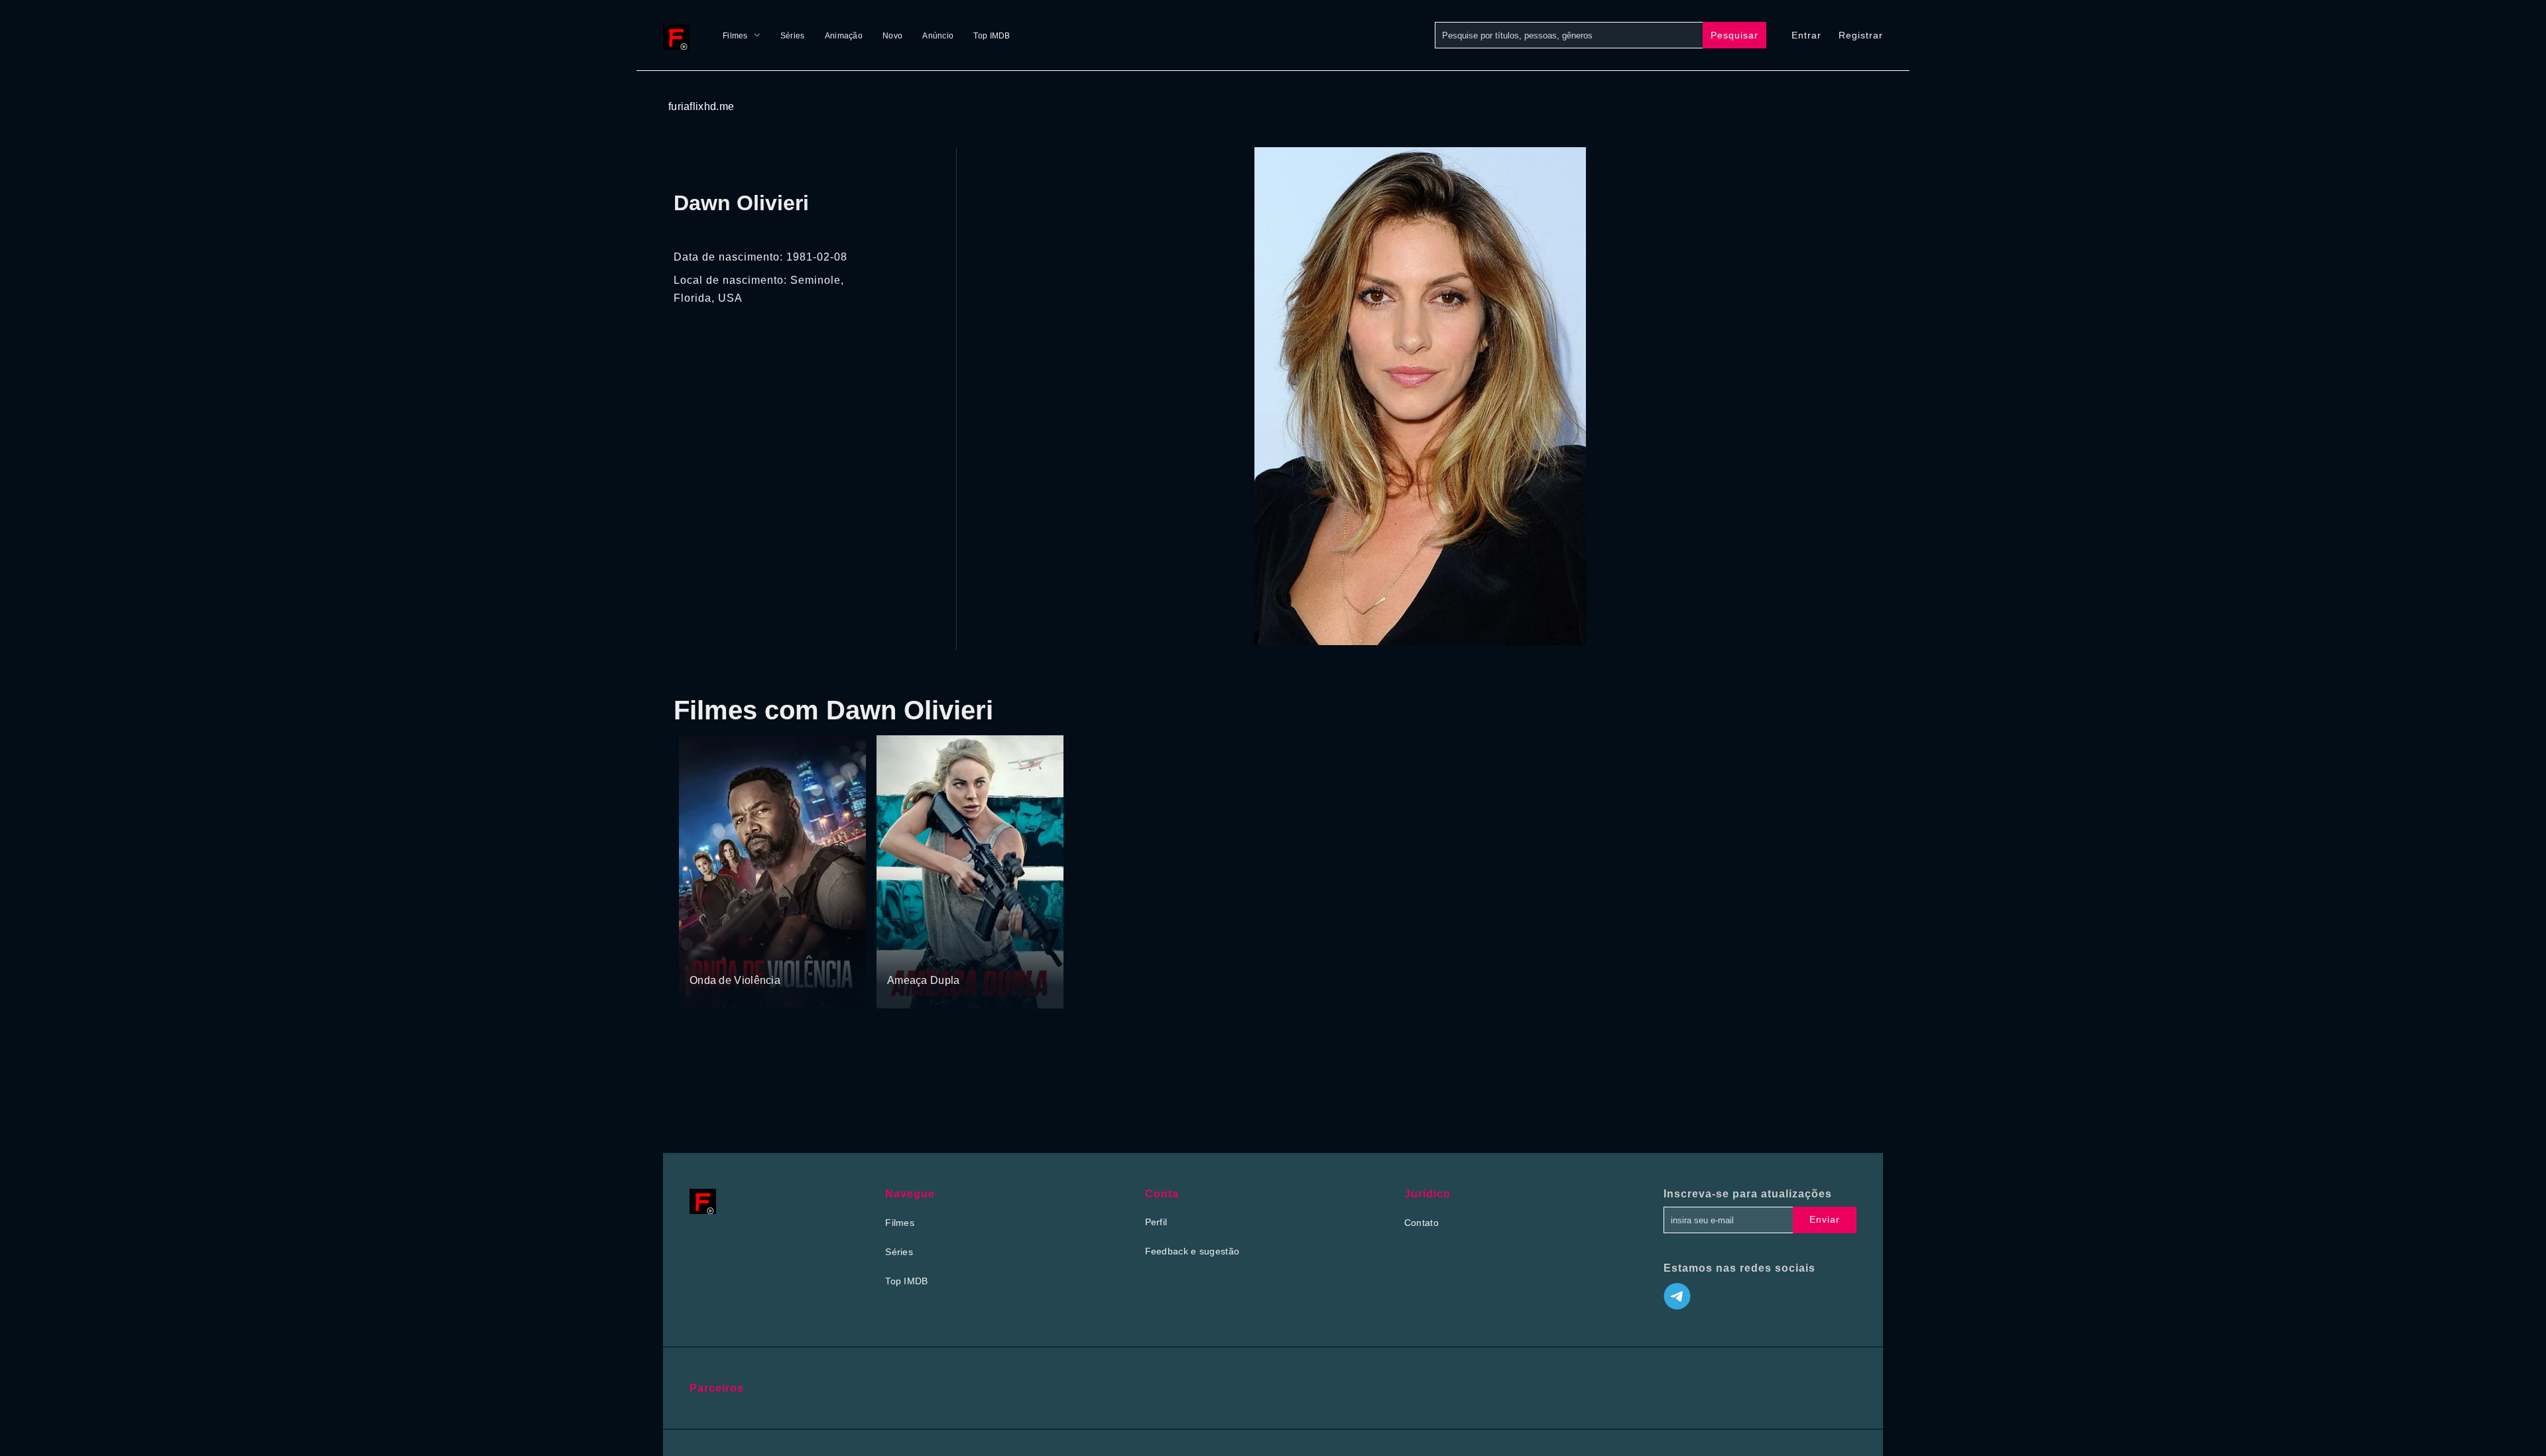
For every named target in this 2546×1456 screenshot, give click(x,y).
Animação (844, 36)
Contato (1422, 1223)
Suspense (711, 955)
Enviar (1825, 1219)
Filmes (735, 36)
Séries (793, 36)
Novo (892, 36)
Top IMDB (992, 36)
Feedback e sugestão (1192, 1251)
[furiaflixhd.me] (680, 35)
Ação (748, 955)
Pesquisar (1734, 35)
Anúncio (938, 36)
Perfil (1156, 1222)
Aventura (907, 955)
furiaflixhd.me (701, 106)
